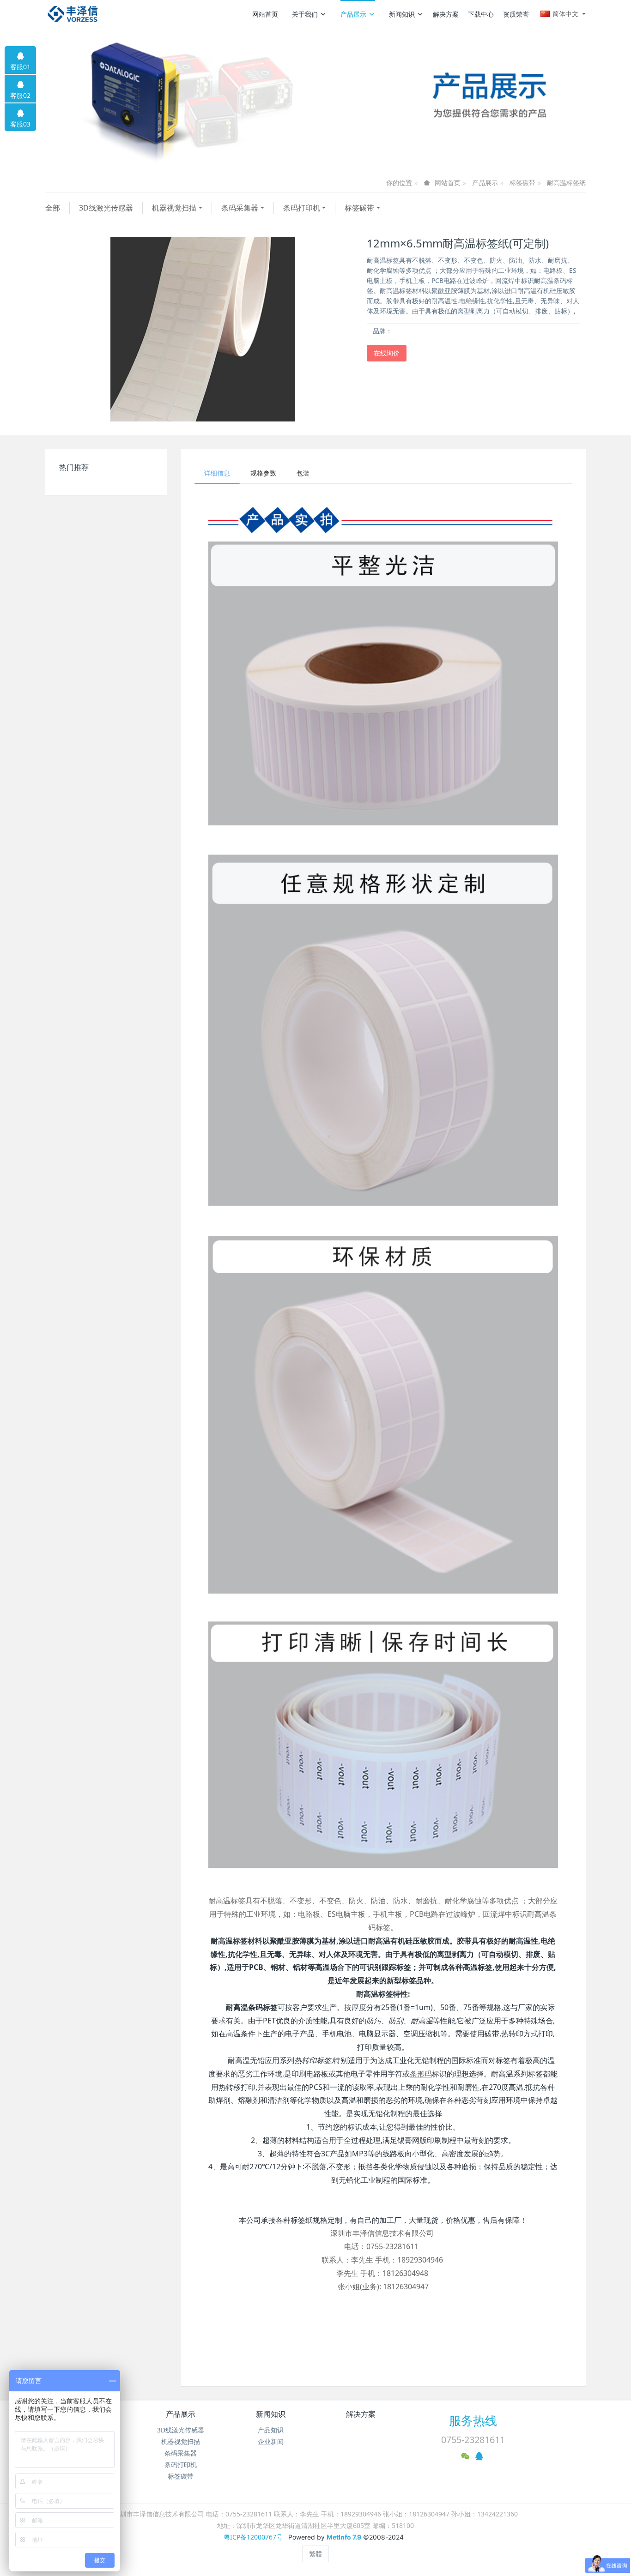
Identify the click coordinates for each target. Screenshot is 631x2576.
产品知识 (271, 2430)
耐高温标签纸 (566, 183)
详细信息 (217, 473)
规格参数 (263, 473)
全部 (53, 208)
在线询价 (387, 353)
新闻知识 (402, 14)
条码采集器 (240, 208)
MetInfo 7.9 (344, 2537)
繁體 (315, 2554)
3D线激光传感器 (106, 208)
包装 (303, 473)
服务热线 (473, 2420)
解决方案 (446, 14)
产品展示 (353, 14)
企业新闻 (271, 2441)
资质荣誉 (516, 14)
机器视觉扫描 (174, 208)
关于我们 (305, 14)
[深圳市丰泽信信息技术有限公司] (73, 14)
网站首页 (265, 14)
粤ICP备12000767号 (253, 2537)
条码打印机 (302, 208)
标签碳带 (522, 183)
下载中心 (481, 14)
